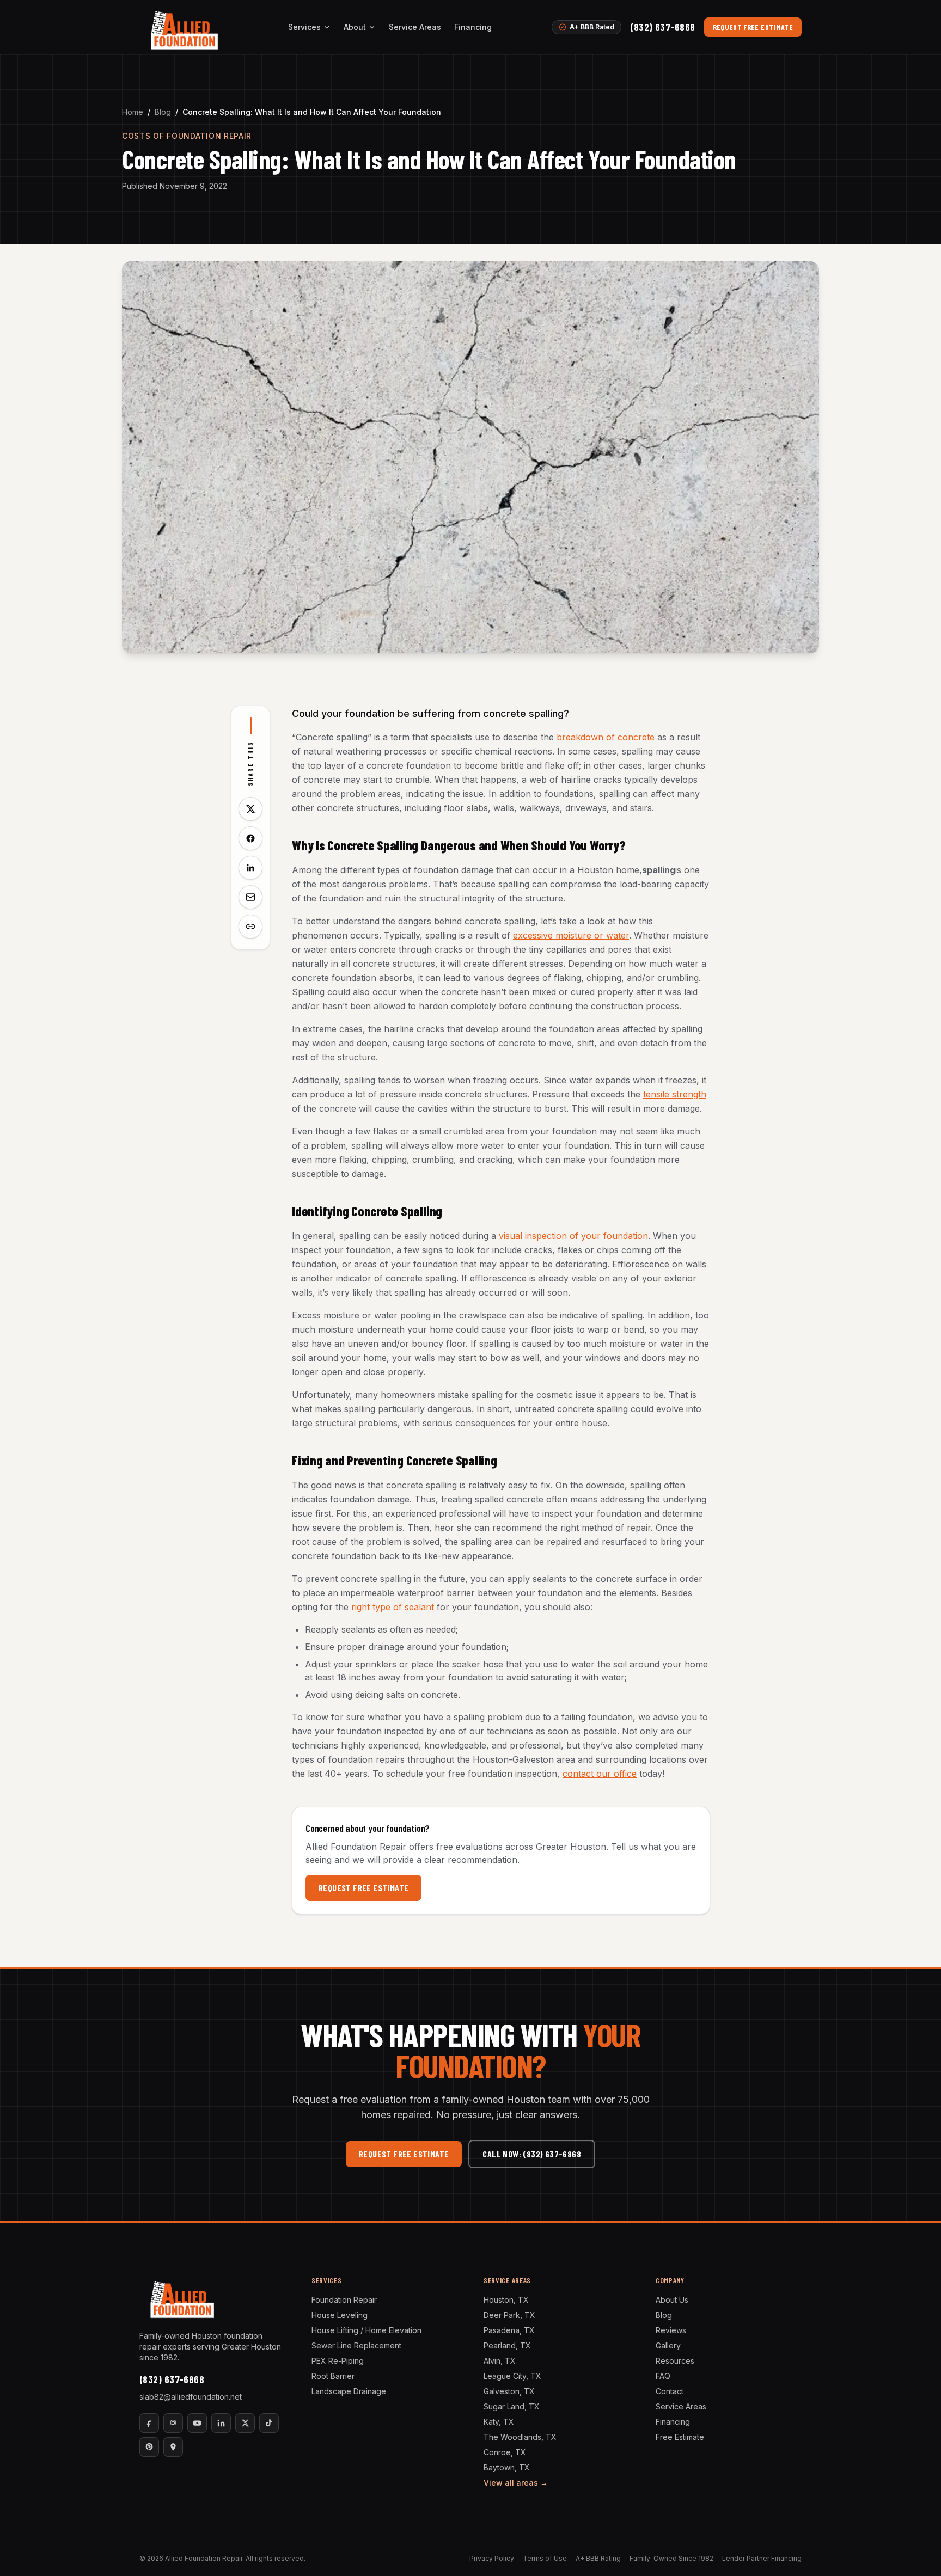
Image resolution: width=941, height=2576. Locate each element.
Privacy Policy (492, 2558)
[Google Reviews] (173, 2447)
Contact (670, 2391)
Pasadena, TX (509, 2330)
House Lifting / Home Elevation (366, 2330)
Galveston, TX (509, 2391)
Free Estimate (680, 2437)
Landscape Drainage (349, 2391)
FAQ (663, 2376)
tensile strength (675, 1094)
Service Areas (415, 27)
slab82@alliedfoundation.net (191, 2397)
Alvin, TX (500, 2361)
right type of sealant (393, 1607)
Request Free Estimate (753, 27)
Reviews (671, 2330)
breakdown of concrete (606, 737)
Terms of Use (545, 2558)
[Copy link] (250, 927)
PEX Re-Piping (338, 2361)
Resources (675, 2361)
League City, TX (512, 2376)
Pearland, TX (507, 2345)
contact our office (600, 1774)
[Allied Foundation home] (184, 27)
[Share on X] (250, 809)
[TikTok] (269, 2423)
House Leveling (340, 2315)
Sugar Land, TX (512, 2406)
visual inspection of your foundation (573, 1236)
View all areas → (516, 2483)
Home (133, 112)
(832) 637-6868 (662, 27)
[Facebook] (149, 2423)
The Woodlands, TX (520, 2437)
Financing (473, 27)
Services (304, 27)
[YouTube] (197, 2423)
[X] (245, 2423)
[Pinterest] (149, 2447)
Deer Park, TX (509, 2315)
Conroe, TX (505, 2452)
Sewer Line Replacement (356, 2345)
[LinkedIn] (221, 2423)
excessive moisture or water (571, 935)
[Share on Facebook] (250, 838)
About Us (672, 2300)
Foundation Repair (344, 2300)
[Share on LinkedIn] (250, 868)
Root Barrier (333, 2376)
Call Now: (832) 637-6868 (532, 2154)
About (355, 27)
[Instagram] (173, 2423)
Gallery (668, 2345)
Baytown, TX (507, 2467)
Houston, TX (506, 2300)
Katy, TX (499, 2422)
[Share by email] (250, 897)
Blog (163, 112)
